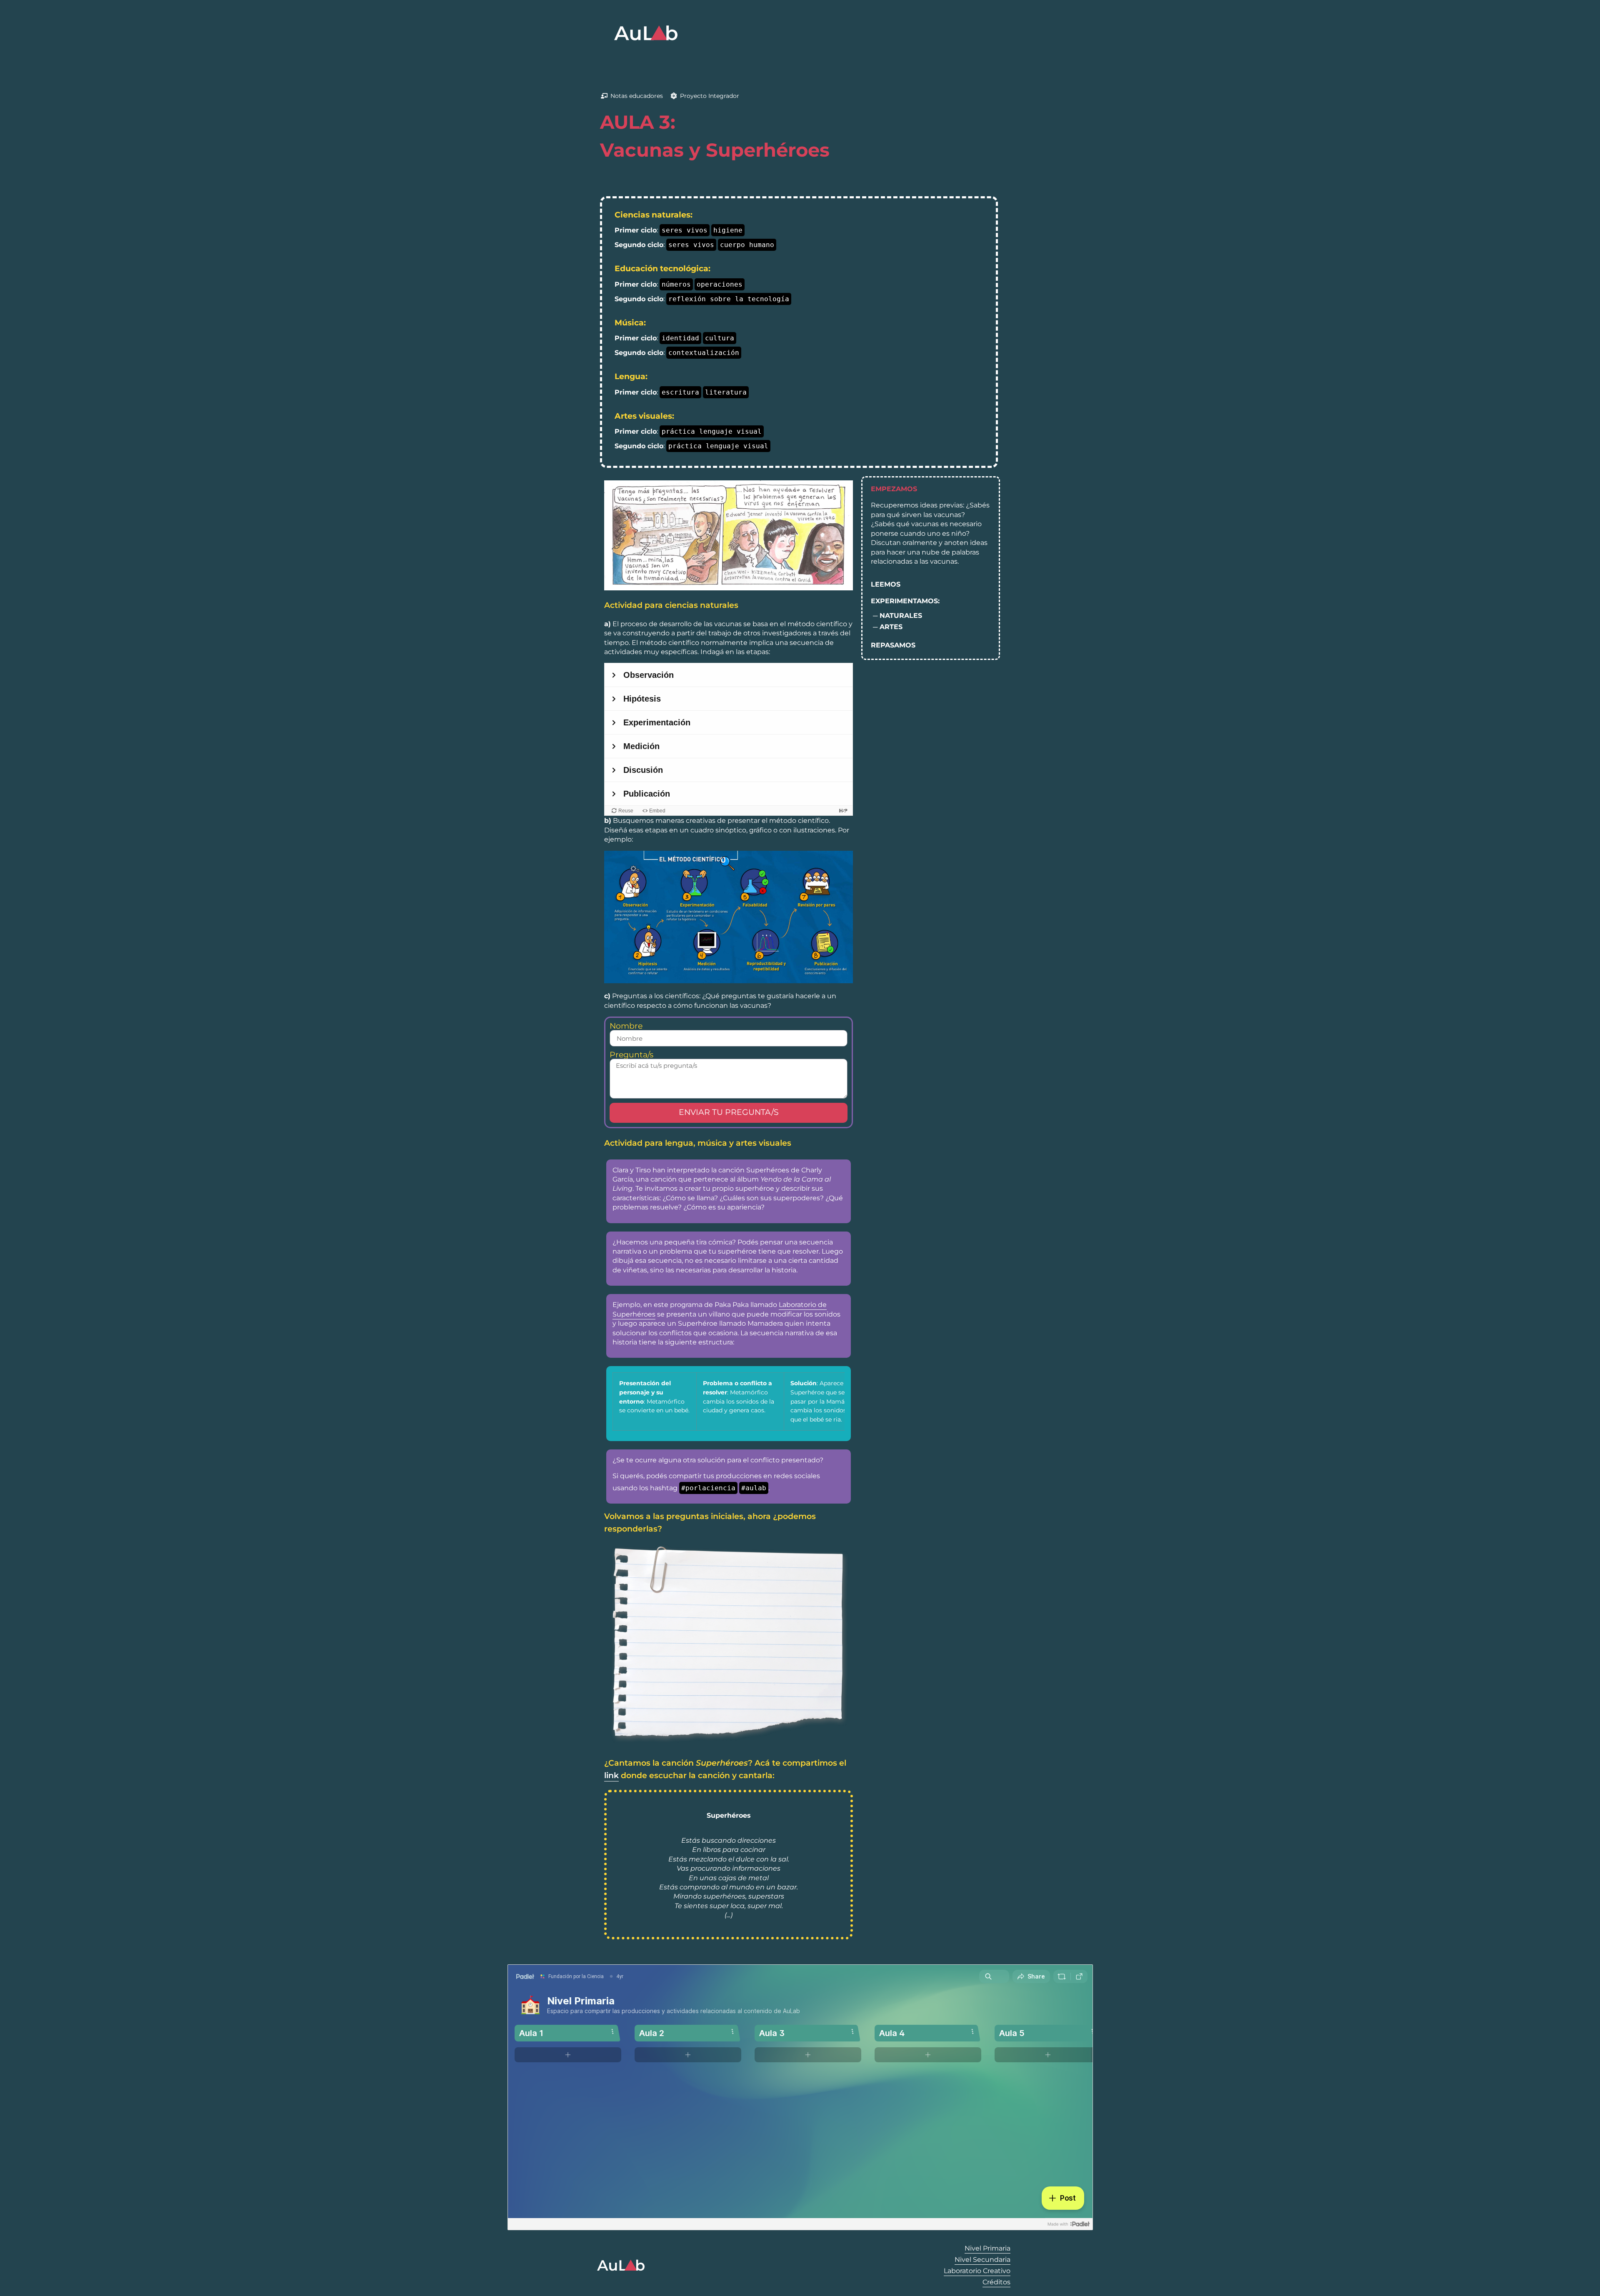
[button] (931, 489)
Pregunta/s (631, 1055)
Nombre (626, 1026)
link (611, 1775)
